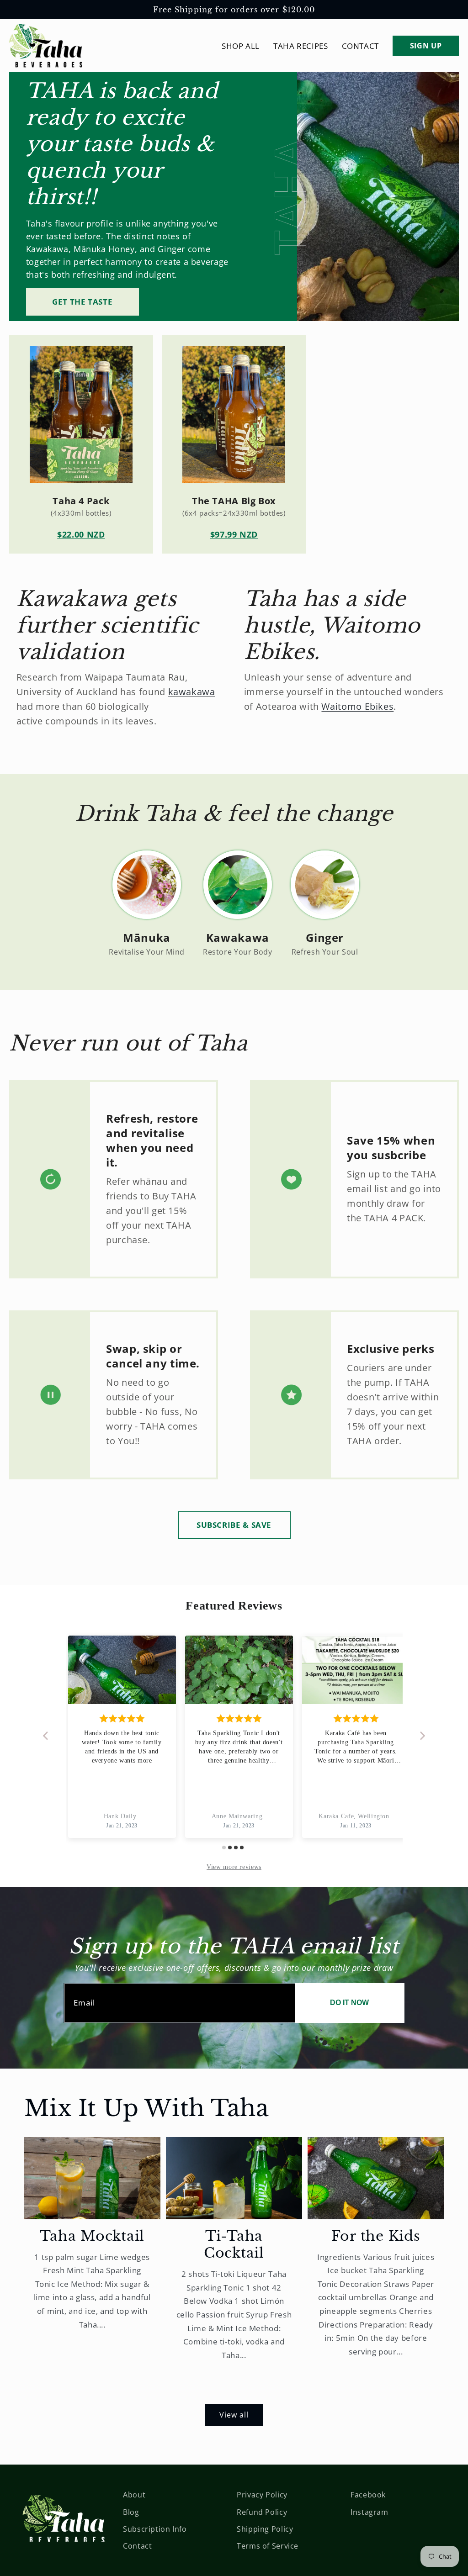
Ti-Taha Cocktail (234, 2245)
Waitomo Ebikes (357, 706)
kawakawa (192, 692)
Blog (131, 2512)
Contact (137, 2546)
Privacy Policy (262, 2495)
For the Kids (376, 2236)
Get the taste (82, 302)
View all (234, 2415)
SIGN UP (426, 46)
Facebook (368, 2495)
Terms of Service (268, 2546)
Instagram (370, 2512)
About (134, 2495)
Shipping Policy (265, 2529)
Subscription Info (155, 2529)
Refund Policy (262, 2512)
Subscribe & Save (234, 1525)
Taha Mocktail (92, 2236)
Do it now (349, 2003)
